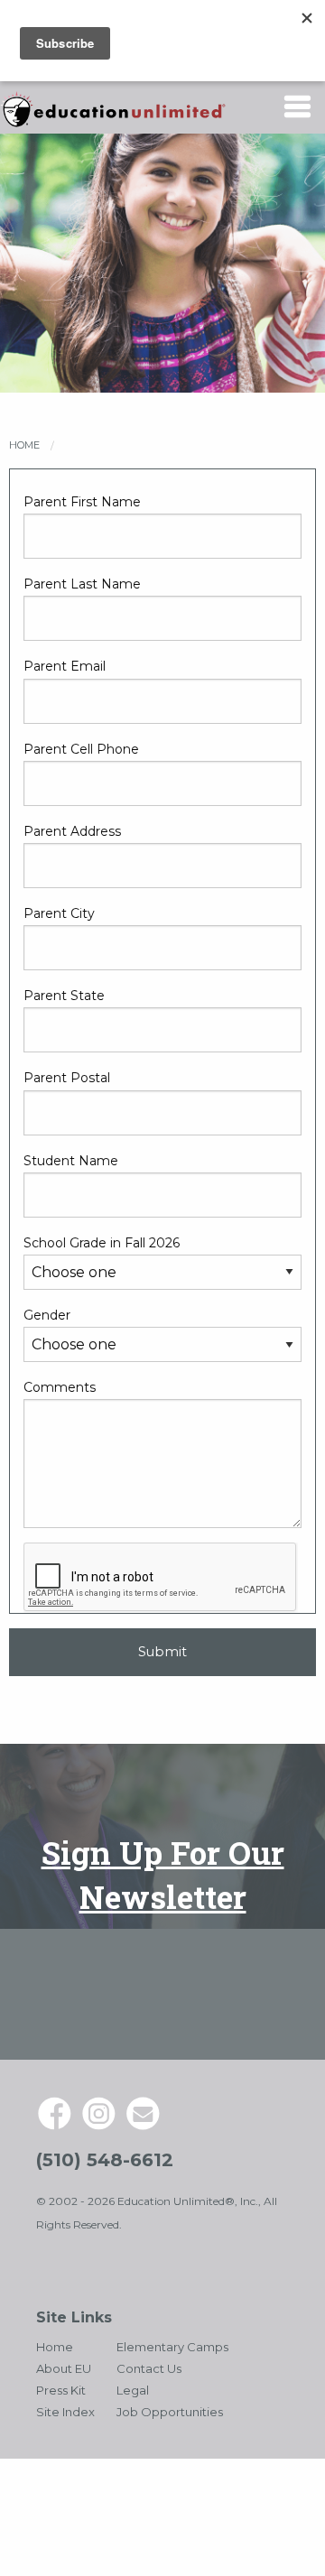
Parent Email (65, 666)
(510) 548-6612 (105, 2160)
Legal (133, 2390)
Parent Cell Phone (81, 749)
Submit (162, 1652)
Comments (60, 1387)
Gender (47, 1315)
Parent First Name (82, 502)
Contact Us (149, 2368)
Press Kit (61, 2390)
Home (24, 445)
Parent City (59, 913)
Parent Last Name (82, 584)
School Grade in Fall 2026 (102, 1243)
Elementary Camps (172, 2347)
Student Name (71, 1161)
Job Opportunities (170, 2412)
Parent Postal (67, 1078)
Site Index (65, 2412)
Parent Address (72, 831)
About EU (64, 2368)
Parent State (64, 996)
